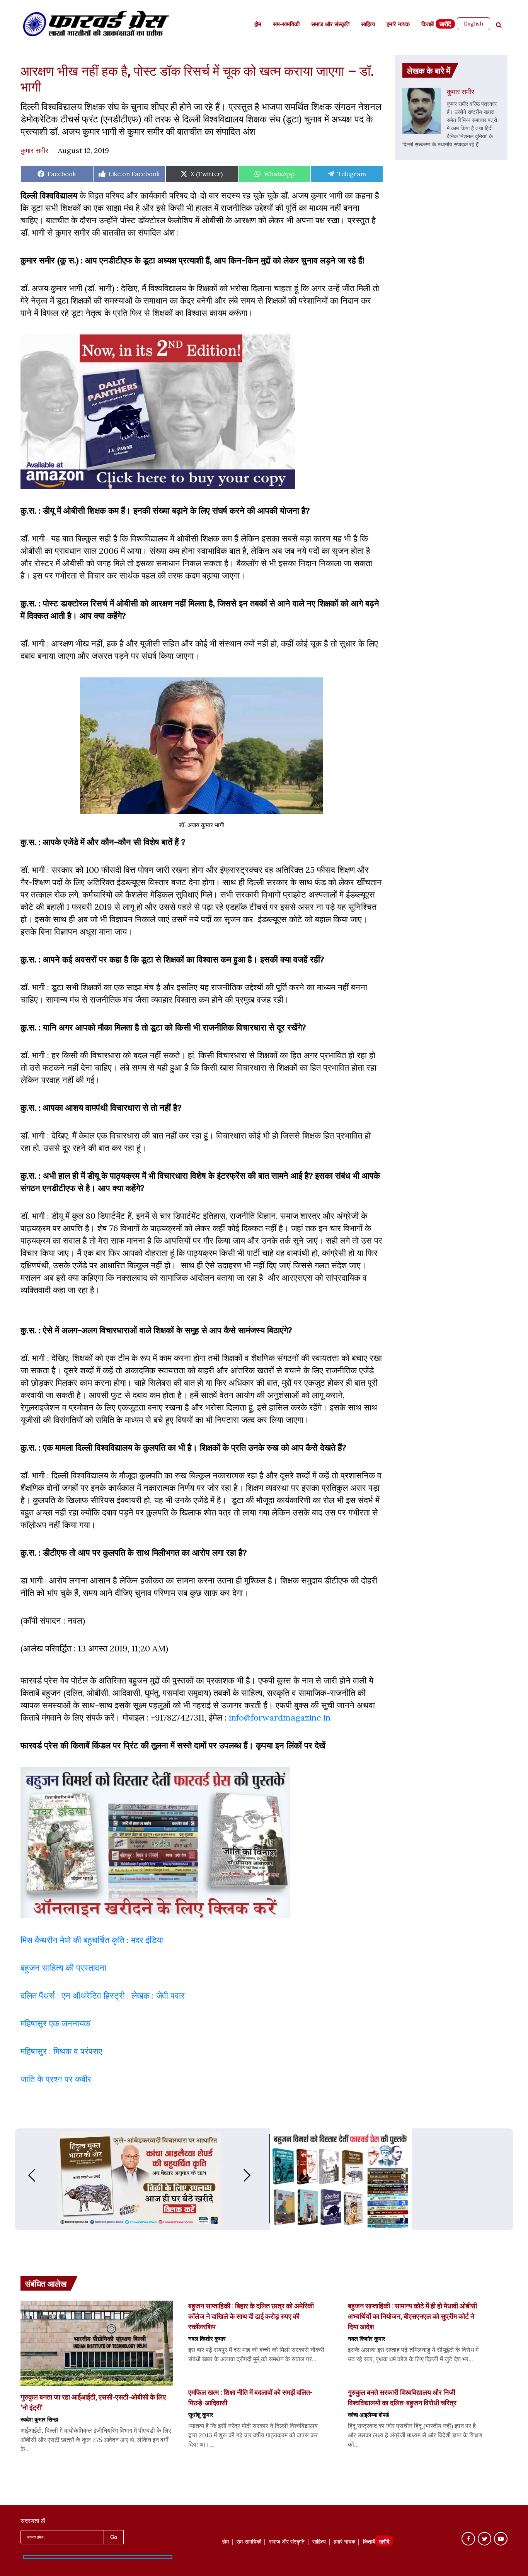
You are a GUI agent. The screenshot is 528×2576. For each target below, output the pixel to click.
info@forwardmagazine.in (280, 1717)
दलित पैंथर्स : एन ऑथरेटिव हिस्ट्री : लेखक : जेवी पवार (104, 1996)
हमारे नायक (398, 25)
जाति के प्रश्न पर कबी (54, 2079)
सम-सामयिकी (286, 25)
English (473, 24)
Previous (24, 2175)
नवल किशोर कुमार (207, 2338)
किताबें (428, 25)
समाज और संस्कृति (330, 25)
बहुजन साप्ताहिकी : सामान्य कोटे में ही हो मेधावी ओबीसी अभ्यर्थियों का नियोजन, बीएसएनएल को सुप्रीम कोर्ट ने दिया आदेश (412, 2316)
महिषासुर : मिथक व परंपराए (61, 2051)
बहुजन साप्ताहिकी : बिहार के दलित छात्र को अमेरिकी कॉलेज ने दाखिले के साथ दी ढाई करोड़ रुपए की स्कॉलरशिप (251, 2316)
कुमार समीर (34, 150)
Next (255, 2175)
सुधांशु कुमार (201, 2415)
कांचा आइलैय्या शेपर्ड (368, 2415)
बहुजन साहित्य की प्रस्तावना (65, 1968)
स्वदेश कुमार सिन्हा (39, 2419)
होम (258, 25)
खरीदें (445, 25)
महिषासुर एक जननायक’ (56, 2023)
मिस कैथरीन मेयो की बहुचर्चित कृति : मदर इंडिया (92, 1940)
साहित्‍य (368, 25)
